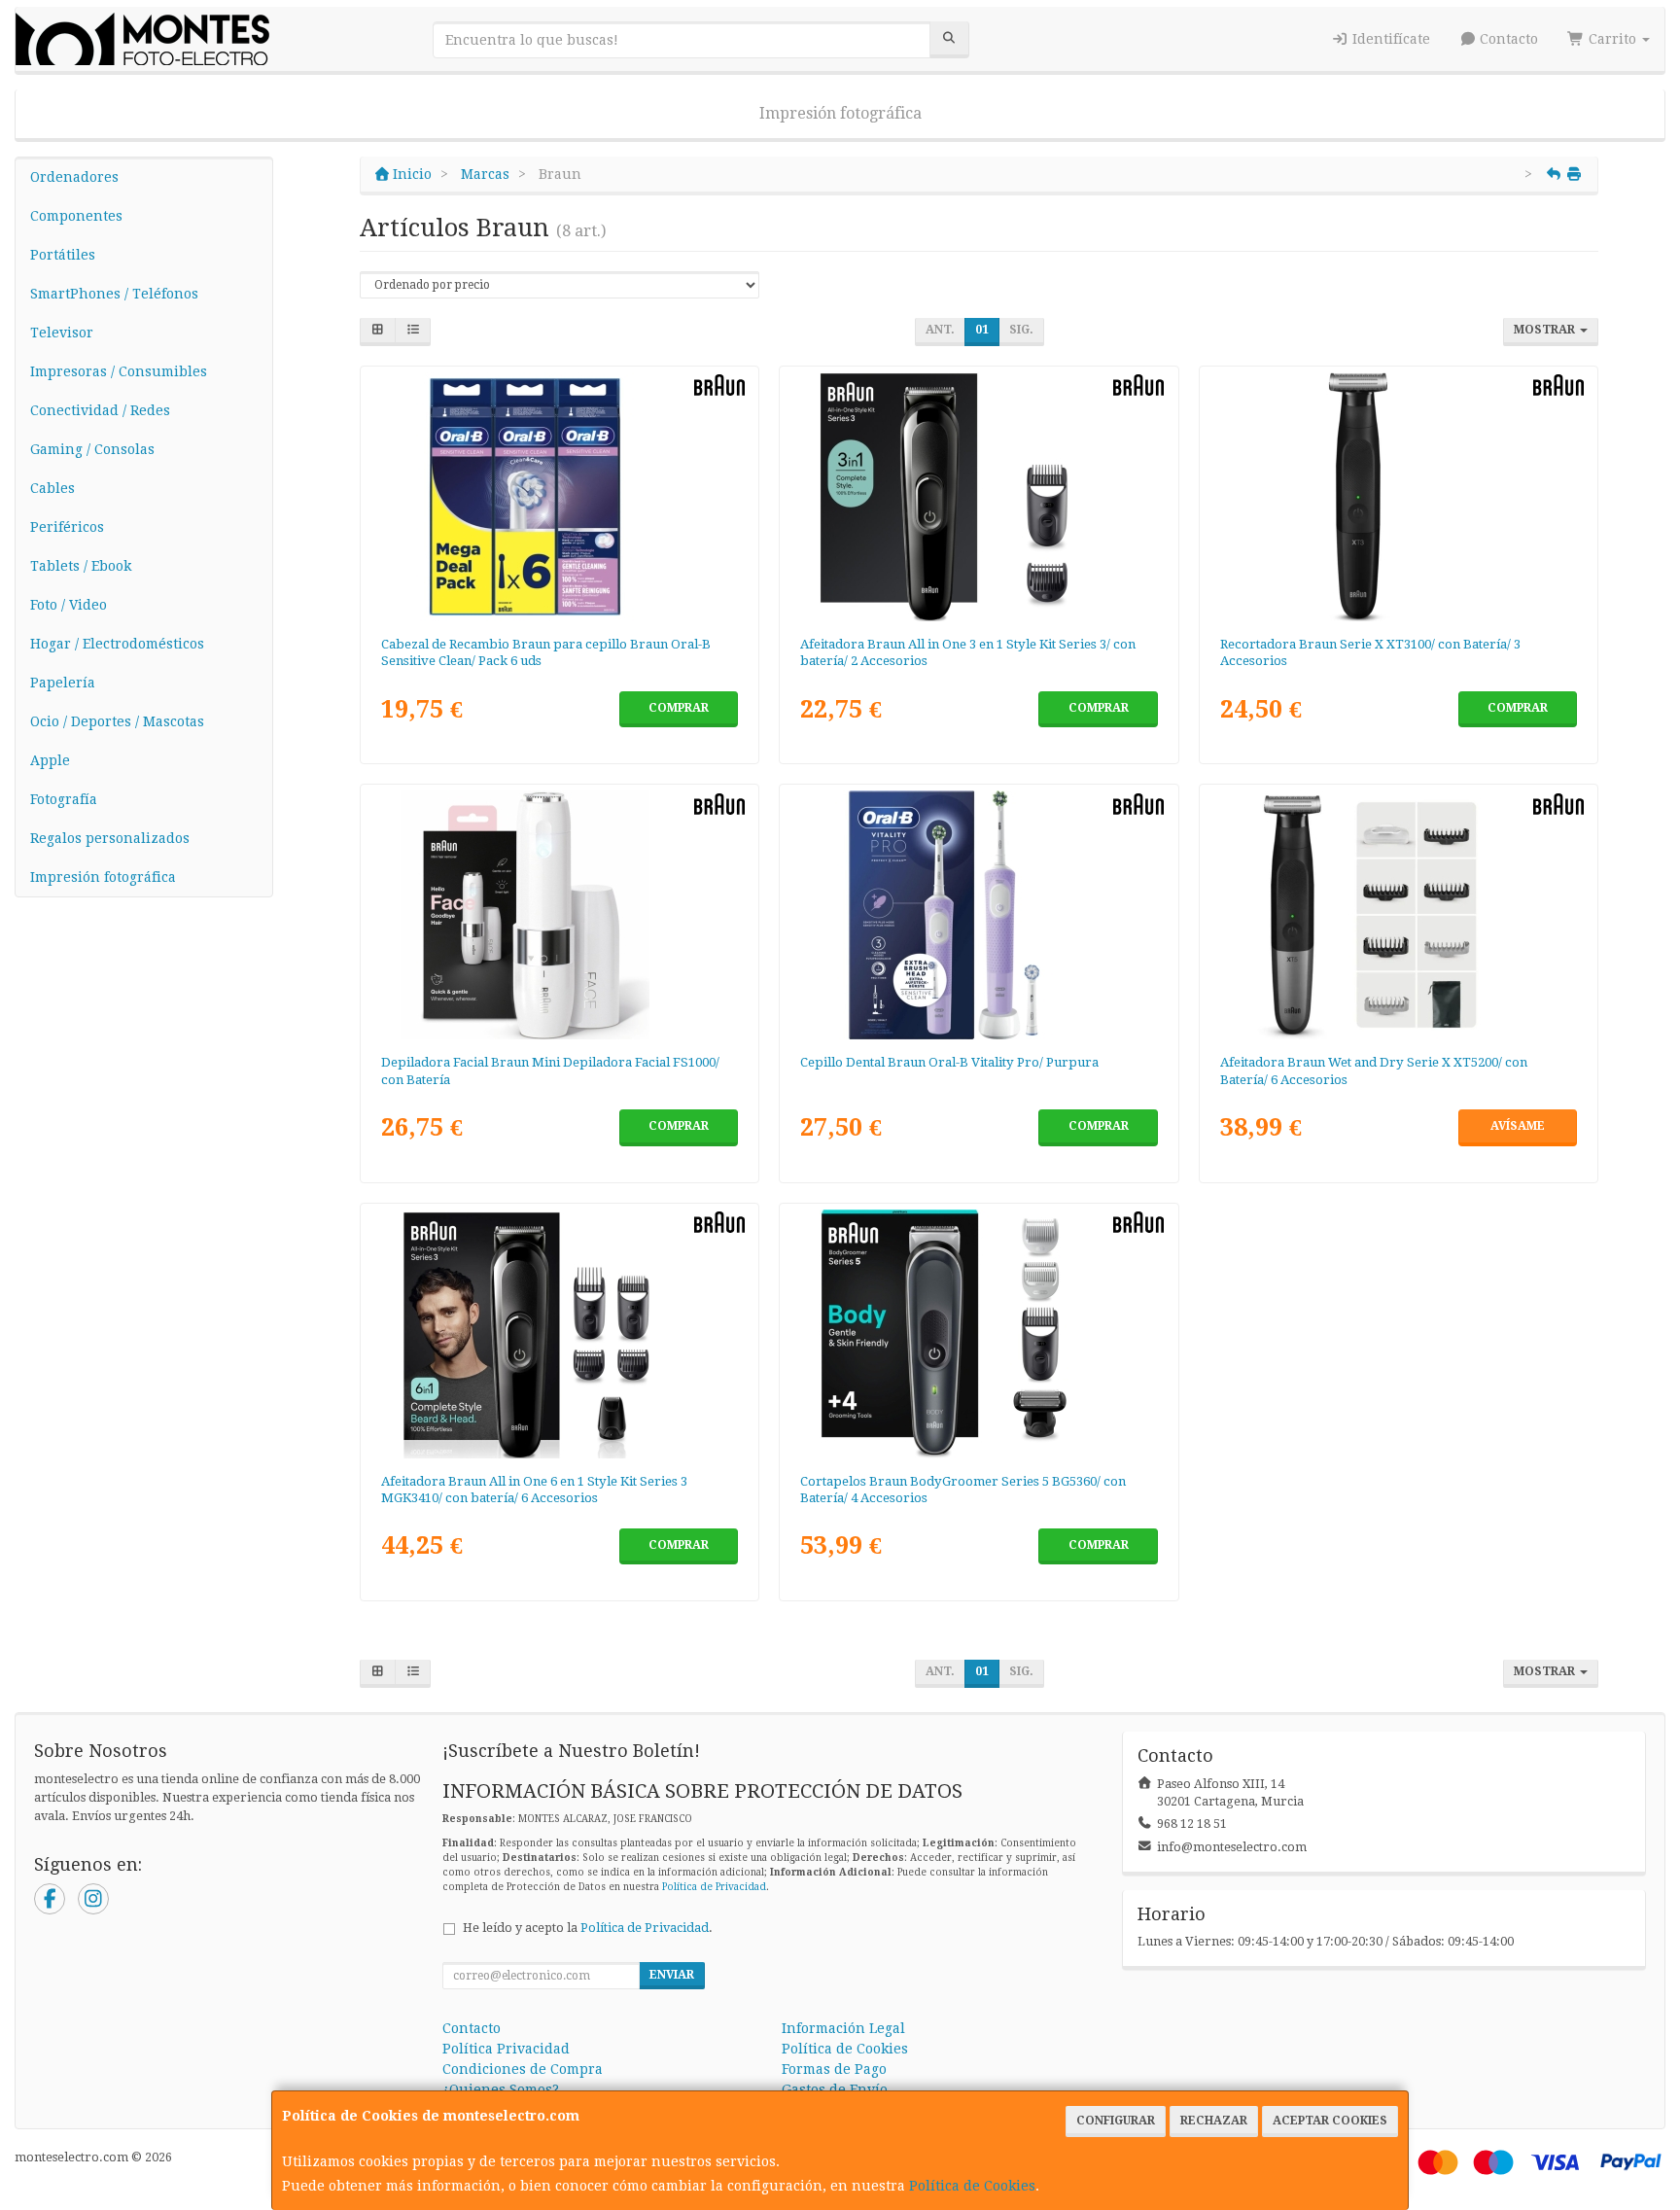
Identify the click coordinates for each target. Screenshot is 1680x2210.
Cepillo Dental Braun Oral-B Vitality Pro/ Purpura (949, 1062)
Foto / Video (69, 605)
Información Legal (843, 2028)
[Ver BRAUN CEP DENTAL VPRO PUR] (979, 915)
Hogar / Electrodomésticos (117, 644)
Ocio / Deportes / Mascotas (117, 721)
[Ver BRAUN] (979, 497)
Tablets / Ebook (81, 566)
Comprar (679, 708)
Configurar (1116, 2121)
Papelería (63, 683)
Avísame (1518, 1126)
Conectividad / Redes (100, 410)
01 (982, 330)
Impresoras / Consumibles (119, 371)
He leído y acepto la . (588, 1928)
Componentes (76, 216)
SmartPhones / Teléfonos (114, 294)
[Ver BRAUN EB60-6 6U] (560, 497)
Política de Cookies (972, 2186)
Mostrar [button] (1546, 330)
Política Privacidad (506, 2049)
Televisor (62, 333)
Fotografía (64, 799)
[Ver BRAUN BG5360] (979, 1334)
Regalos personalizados (110, 838)
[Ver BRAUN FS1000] (560, 915)
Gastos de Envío (835, 2089)
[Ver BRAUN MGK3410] (560, 1334)
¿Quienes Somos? (501, 2089)
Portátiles (63, 255)
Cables (52, 488)
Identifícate (1389, 39)
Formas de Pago (834, 2069)
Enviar (672, 1975)
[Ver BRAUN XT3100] (1399, 497)
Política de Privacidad (714, 1887)
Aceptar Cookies (1330, 2121)
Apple (50, 760)
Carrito (1612, 39)
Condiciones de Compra (523, 2069)
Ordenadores (74, 177)
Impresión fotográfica (840, 113)
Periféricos (67, 527)
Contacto (1507, 39)
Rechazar (1214, 2121)
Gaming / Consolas (92, 449)
